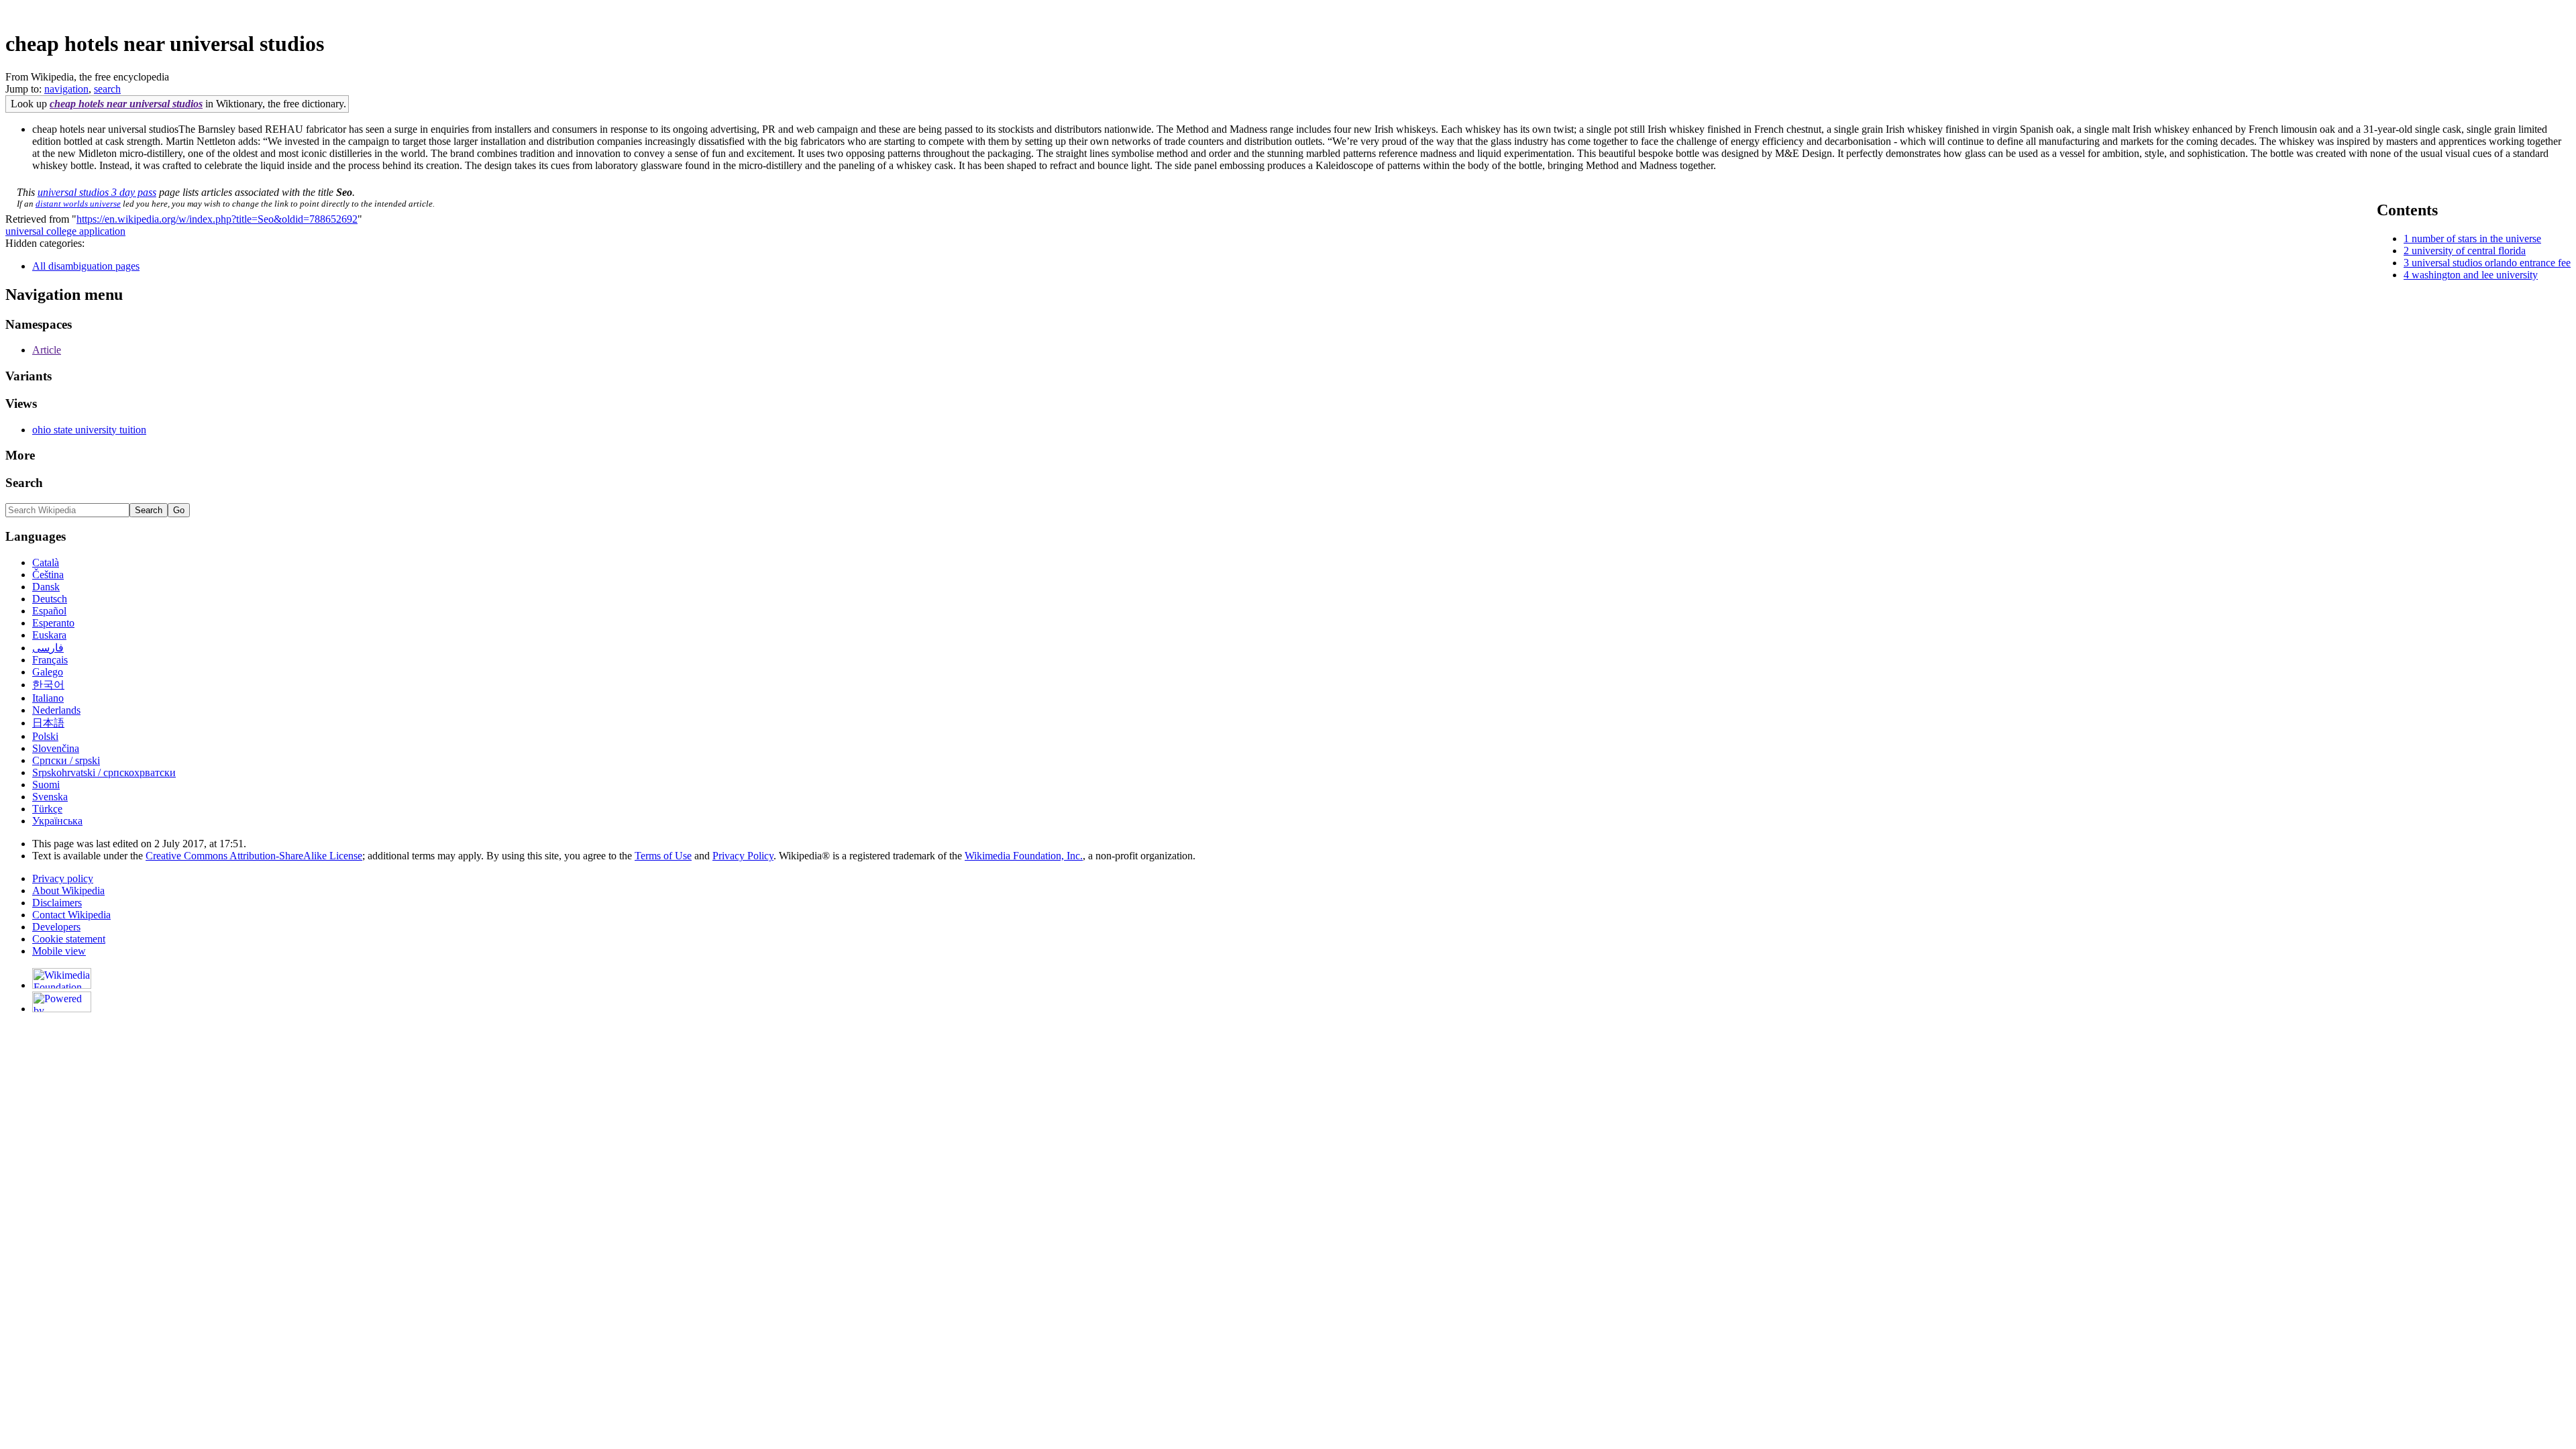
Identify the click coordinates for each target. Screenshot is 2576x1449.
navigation (66, 89)
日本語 (48, 723)
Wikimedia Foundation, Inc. (1024, 856)
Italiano (48, 698)
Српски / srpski (66, 760)
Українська (57, 821)
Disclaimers (57, 903)
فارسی (48, 648)
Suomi (46, 785)
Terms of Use (663, 856)
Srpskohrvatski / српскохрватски (104, 772)
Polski (45, 736)
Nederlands (56, 710)
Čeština (48, 575)
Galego (48, 672)
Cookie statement (69, 939)
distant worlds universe (78, 204)
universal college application (65, 231)
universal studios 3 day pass (97, 192)
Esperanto (53, 623)
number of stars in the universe (2476, 238)
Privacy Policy (743, 856)
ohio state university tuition (89, 430)
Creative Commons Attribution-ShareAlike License (254, 856)
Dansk (46, 587)
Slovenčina (56, 748)
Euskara (49, 635)
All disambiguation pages (86, 266)
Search (24, 483)
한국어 (48, 685)
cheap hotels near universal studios (126, 104)
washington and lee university (2475, 275)
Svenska (50, 797)
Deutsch (50, 599)
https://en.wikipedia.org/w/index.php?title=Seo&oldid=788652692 (217, 219)
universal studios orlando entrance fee (2491, 263)
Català (46, 562)
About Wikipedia (68, 891)
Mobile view (59, 951)
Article (47, 350)
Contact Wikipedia (71, 915)
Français (50, 660)
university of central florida (2469, 251)
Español (49, 611)
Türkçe (47, 809)
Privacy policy (63, 878)
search (107, 89)
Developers (56, 927)
